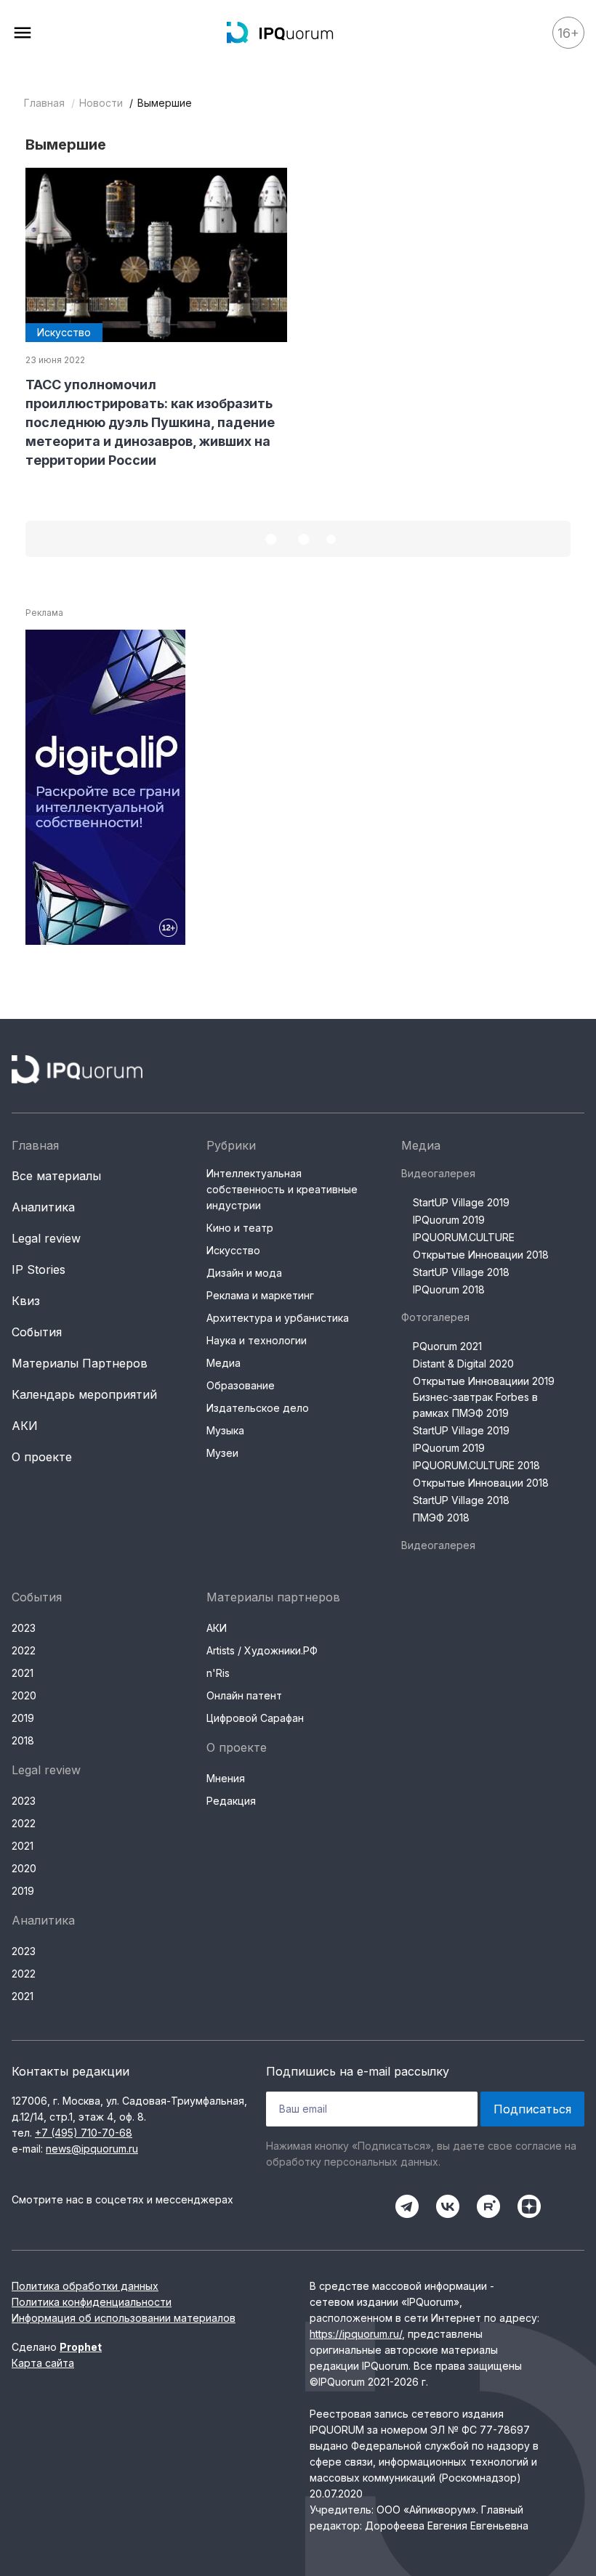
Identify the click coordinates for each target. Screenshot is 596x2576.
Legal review (46, 1238)
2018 (23, 1740)
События (37, 1332)
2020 (24, 1695)
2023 (24, 1628)
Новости (101, 103)
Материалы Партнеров (80, 1363)
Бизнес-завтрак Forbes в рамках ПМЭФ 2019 (475, 1405)
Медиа (223, 1363)
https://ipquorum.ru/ (356, 2334)
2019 (23, 1718)
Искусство (233, 1250)
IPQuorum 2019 (449, 1220)
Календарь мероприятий (84, 1394)
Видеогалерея (438, 1173)
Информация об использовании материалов (124, 2318)
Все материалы (56, 1176)
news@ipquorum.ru (92, 2149)
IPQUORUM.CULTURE (464, 1237)
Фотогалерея (435, 1317)
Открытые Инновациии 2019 (484, 1381)
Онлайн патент (244, 1695)
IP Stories (39, 1269)
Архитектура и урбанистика (278, 1318)
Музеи (222, 1453)
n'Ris (218, 1673)
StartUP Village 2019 (461, 1202)
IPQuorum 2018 (449, 1289)
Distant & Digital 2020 (463, 1364)
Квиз (26, 1301)
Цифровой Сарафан (255, 1718)
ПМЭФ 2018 (441, 1517)
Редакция (231, 1801)
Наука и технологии (257, 1340)
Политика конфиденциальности (92, 2302)
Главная (44, 103)
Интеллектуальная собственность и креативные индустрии (282, 1189)
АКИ (25, 1426)
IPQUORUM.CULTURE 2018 (476, 1465)
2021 (23, 1673)
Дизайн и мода (244, 1273)
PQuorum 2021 (447, 1346)
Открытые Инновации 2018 (481, 1255)
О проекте (42, 1457)
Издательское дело (258, 1408)
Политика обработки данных (85, 2286)
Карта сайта (43, 2363)
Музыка (225, 1430)
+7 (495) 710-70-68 (84, 2133)
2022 (24, 1650)
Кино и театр (240, 1228)
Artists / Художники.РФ (262, 1650)
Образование (241, 1385)
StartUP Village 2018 (461, 1272)
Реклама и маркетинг (260, 1295)
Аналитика (43, 1207)
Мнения (226, 1778)
